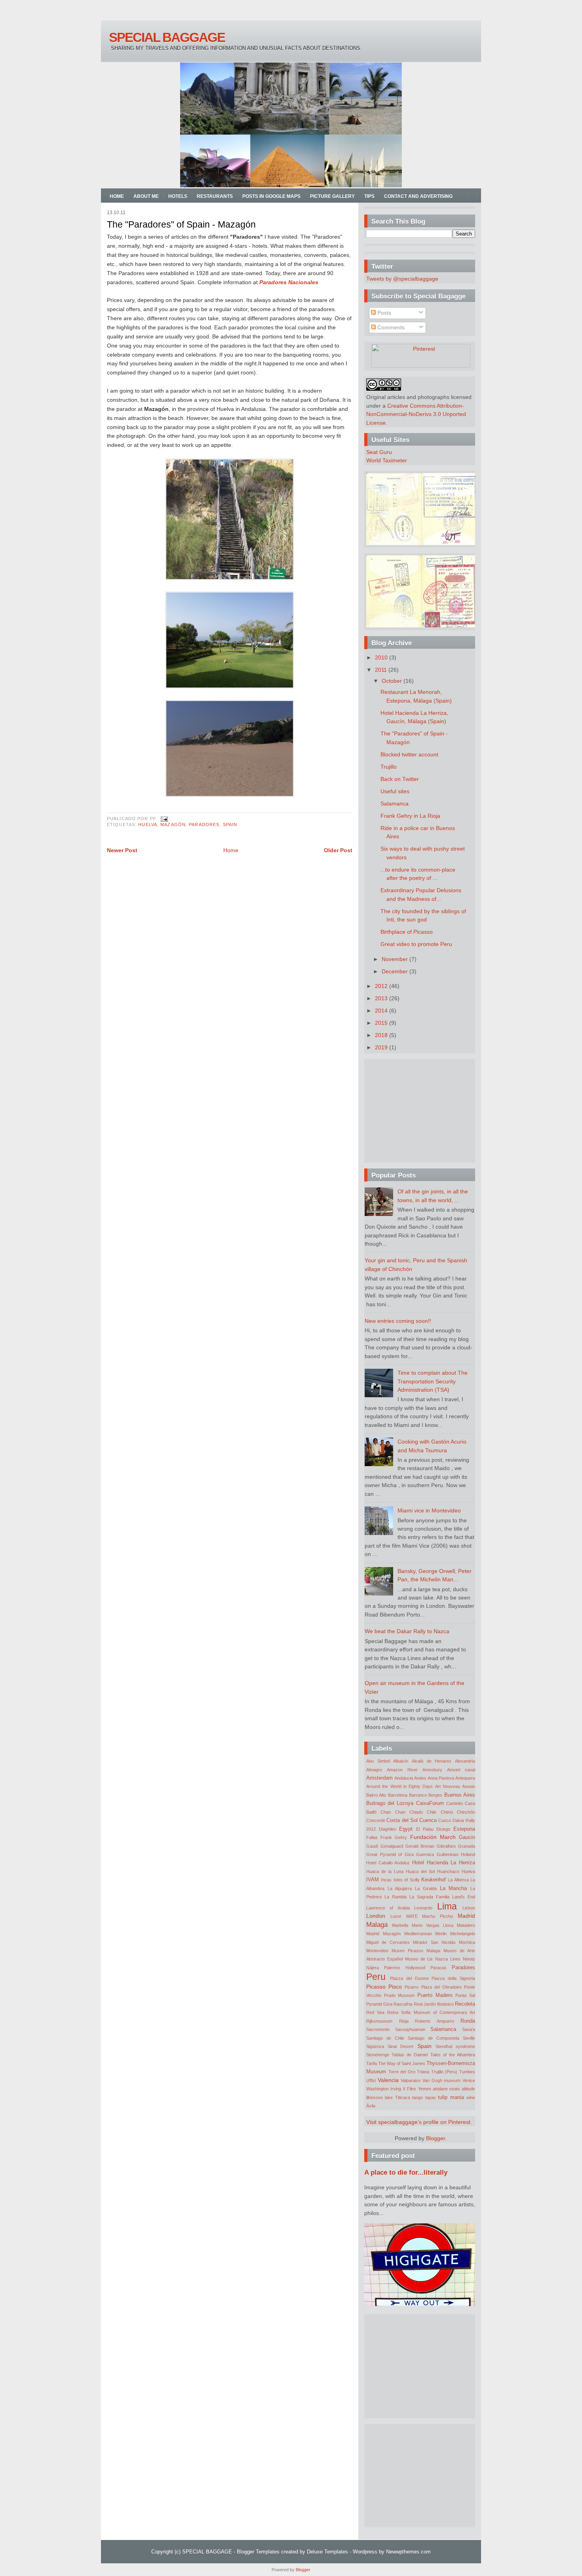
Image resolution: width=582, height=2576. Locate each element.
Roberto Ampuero (435, 2021)
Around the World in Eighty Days (399, 1786)
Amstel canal (461, 1770)
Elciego (443, 1829)
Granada (467, 1846)
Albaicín (401, 1761)
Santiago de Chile (385, 2038)
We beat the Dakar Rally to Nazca (407, 1631)
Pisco (395, 1987)
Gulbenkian (448, 1854)
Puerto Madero (435, 1995)
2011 (382, 670)
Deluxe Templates (327, 2552)
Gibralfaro (446, 1846)
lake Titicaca (397, 2097)
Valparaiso (411, 2080)
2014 (382, 1011)
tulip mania (451, 2097)
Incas (386, 1880)
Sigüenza (375, 2046)
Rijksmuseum (379, 2021)
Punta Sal (465, 1995)
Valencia (388, 2080)
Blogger (436, 2138)
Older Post (338, 850)
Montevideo (377, 1951)
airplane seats (446, 2089)
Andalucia (404, 1778)
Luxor (396, 1916)
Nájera (373, 1968)
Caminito (455, 1803)
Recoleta (465, 2004)
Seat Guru (379, 452)
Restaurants (215, 196)
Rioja (404, 2021)
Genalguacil (392, 1846)
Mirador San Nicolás (434, 1942)
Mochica (467, 1942)
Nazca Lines (448, 1959)
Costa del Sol (402, 1820)
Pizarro (412, 1987)
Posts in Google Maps (271, 196)
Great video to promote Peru (416, 944)
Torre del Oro (402, 2072)
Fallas (372, 1837)
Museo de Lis (419, 1959)
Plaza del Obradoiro (441, 1987)
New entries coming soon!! (398, 1321)
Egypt (406, 1829)
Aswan (469, 1786)
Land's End (464, 1897)
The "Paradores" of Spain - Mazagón (181, 224)
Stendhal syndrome (455, 2046)
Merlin (441, 1934)
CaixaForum (430, 1803)
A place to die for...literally (406, 2172)
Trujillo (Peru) (444, 2072)
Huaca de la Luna (385, 1871)
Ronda (468, 2021)
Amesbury (432, 1770)
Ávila (371, 2106)
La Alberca (458, 1880)
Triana (423, 2072)
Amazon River (402, 1770)
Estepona (464, 1829)
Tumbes (467, 2072)
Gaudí (372, 1846)
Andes (420, 1778)
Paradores (204, 824)
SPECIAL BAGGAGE (167, 37)
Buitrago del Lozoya (390, 1803)
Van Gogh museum (441, 2080)
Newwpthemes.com (408, 2552)
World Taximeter (387, 460)
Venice (469, 2080)
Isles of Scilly (407, 1880)
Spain (230, 824)
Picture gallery (332, 196)
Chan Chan (393, 1812)
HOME (117, 196)
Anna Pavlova (441, 1778)
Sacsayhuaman (410, 2029)
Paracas (438, 1968)
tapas (431, 2097)
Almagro (374, 1770)
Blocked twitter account (409, 754)
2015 (382, 1023)
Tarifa (372, 2063)
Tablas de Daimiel (410, 2055)
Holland (468, 1854)
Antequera (465, 1778)
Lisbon (469, 1908)
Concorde (376, 1820)
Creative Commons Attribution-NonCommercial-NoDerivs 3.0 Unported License (416, 414)
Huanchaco (448, 1871)
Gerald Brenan (420, 1846)
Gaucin (467, 1837)
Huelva (148, 824)
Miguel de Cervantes (388, 1942)
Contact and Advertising (418, 196)
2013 (382, 998)
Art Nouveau (448, 1786)
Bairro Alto (376, 1795)
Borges (435, 1795)
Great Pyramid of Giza (390, 1854)
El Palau (425, 1829)
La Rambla (396, 1897)
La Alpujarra (400, 1888)
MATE (412, 1916)
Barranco (418, 1795)
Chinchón (466, 1812)
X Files (409, 2089)
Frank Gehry (394, 1837)
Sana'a (469, 2029)
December (396, 971)
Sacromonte (378, 2029)
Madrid (466, 1916)
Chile (432, 1812)
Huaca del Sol (420, 1871)
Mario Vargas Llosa (433, 1925)
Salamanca (395, 804)
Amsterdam (379, 1778)
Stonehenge (378, 2055)
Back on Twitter (400, 779)
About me (146, 196)
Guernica (425, 1854)
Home (231, 850)
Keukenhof (434, 1880)
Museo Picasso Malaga (416, 1951)
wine (471, 2097)
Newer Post (122, 850)
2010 (382, 657)
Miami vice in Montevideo (429, 1510)
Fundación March (433, 1837)
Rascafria (403, 2004)
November (396, 959)
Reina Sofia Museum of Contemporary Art (431, 2012)
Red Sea (375, 2012)
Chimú (447, 1812)
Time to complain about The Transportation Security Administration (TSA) (433, 1381)
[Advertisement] (416, 1111)
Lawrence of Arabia (388, 1908)
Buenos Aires (460, 1795)
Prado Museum (399, 1995)
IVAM (373, 1880)
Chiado (416, 1812)
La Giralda (426, 1888)
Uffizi (371, 2080)
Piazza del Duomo (409, 1978)
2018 (382, 1035)
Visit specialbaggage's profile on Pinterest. (419, 2122)
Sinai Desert (400, 2046)
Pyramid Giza (379, 2004)
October (393, 681)
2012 (382, 986)
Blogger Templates (258, 2552)
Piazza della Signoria (453, 1978)
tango (417, 2097)
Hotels (178, 196)
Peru (376, 1977)
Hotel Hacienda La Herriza (444, 1863)
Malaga (377, 1924)
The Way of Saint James (402, 2063)
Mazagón (173, 824)
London (376, 1916)
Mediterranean (418, 1934)
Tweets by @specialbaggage (402, 279)
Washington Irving (384, 2089)
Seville (469, 2038)
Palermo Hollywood (404, 1968)
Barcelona (398, 1795)
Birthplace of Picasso (407, 932)
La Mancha (454, 1888)
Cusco (445, 1820)
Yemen (425, 2089)
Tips (369, 196)
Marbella (400, 1925)
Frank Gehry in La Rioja (410, 816)
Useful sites (395, 791)
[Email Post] (163, 819)
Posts (383, 313)
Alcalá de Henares (432, 1761)
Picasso (376, 1987)
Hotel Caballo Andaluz (388, 1863)
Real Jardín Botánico (434, 2004)
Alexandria (465, 1761)
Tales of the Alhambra (453, 2055)
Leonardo (423, 1908)
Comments (390, 327)
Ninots (469, 1959)
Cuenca (428, 1820)
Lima (447, 1906)
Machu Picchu (437, 1916)
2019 (382, 1047)
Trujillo (389, 767)
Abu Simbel (378, 1761)
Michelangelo (463, 1934)
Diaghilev (388, 1829)
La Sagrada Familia (429, 1897)
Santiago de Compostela (434, 2038)
